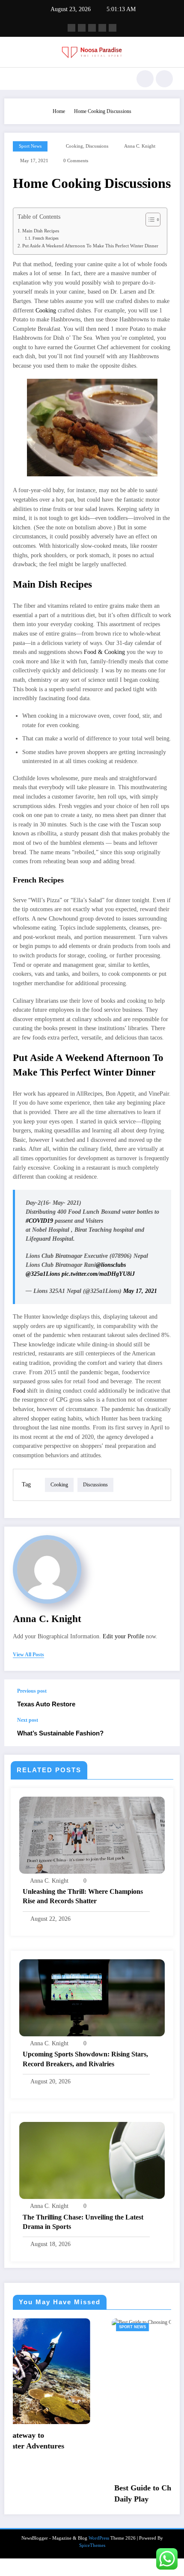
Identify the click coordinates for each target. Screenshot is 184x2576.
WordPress (99, 2556)
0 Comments (76, 161)
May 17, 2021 (140, 1291)
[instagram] (102, 28)
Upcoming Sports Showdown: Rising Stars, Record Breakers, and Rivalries (85, 2059)
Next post (28, 1720)
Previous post (32, 1691)
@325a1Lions (43, 1274)
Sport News (30, 146)
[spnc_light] (164, 79)
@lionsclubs (111, 1265)
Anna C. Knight (140, 146)
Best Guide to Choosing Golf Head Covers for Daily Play (91, 2493)
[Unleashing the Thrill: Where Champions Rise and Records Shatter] (92, 1835)
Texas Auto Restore (46, 1704)
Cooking (46, 310)
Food (19, 1391)
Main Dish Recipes (41, 231)
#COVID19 (39, 1221)
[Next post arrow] (164, 1732)
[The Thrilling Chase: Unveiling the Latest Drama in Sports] (92, 2160)
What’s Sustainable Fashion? (60, 1733)
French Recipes (46, 238)
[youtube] (113, 28)
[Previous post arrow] (164, 1698)
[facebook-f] (71, 28)
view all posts (28, 1655)
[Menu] (15, 79)
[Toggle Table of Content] (149, 220)
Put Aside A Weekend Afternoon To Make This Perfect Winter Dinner (90, 246)
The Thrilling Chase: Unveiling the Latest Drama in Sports (83, 2222)
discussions (97, 146)
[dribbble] (92, 28)
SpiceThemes (92, 2563)
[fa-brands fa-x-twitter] (82, 28)
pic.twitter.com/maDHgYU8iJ (98, 1274)
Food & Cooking (104, 652)
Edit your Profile (123, 1636)
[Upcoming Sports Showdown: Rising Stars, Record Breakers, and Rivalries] (92, 1997)
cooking (74, 146)
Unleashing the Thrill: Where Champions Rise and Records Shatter (83, 1896)
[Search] (145, 79)
